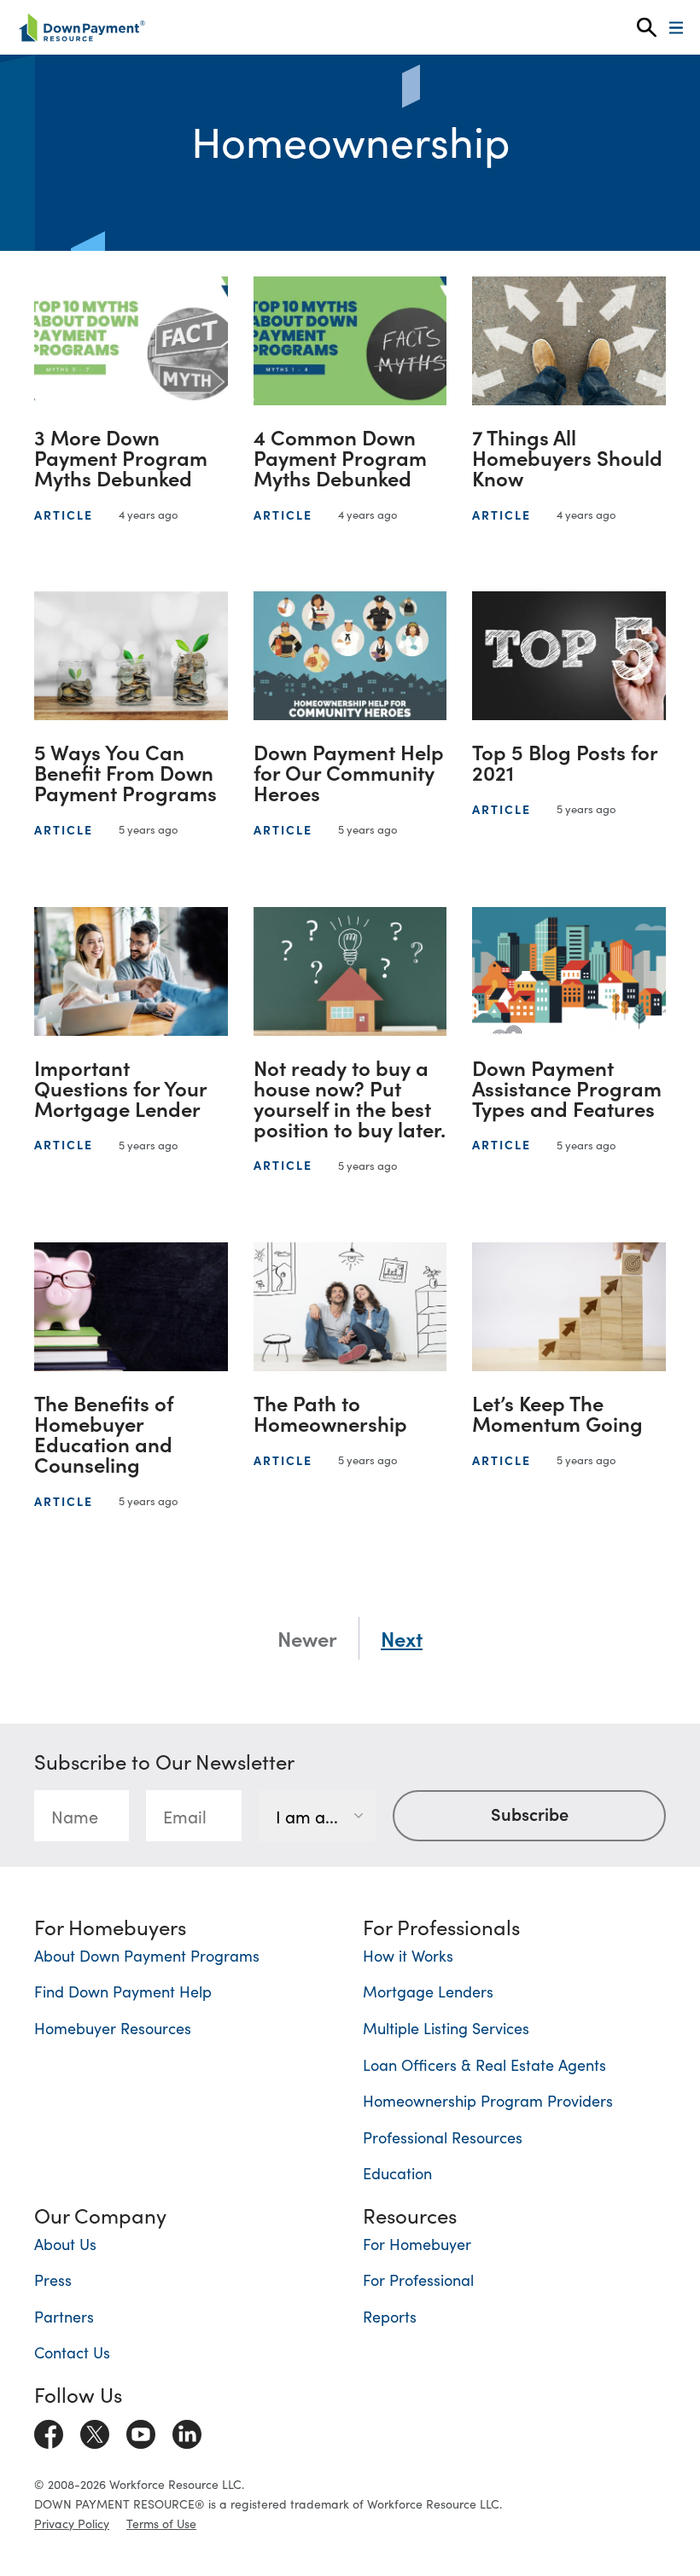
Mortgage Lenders (428, 1991)
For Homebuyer (417, 2244)
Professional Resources (443, 2137)
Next (402, 1638)
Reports (390, 2316)
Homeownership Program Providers (488, 2100)
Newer (307, 1638)
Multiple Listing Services (446, 2028)
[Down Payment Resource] (82, 27)
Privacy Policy (72, 2523)
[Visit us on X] (95, 2431)
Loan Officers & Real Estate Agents (484, 2064)
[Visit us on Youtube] (141, 2431)
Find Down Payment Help (123, 1991)
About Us (65, 2244)
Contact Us (72, 2352)
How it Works (408, 1955)
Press (53, 2279)
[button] (647, 28)
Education (397, 2173)
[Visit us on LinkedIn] (187, 2431)
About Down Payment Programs (147, 1955)
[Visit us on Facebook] (49, 2431)
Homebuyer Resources (113, 2028)
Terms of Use (161, 2523)
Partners (64, 2316)
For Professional (418, 2279)
